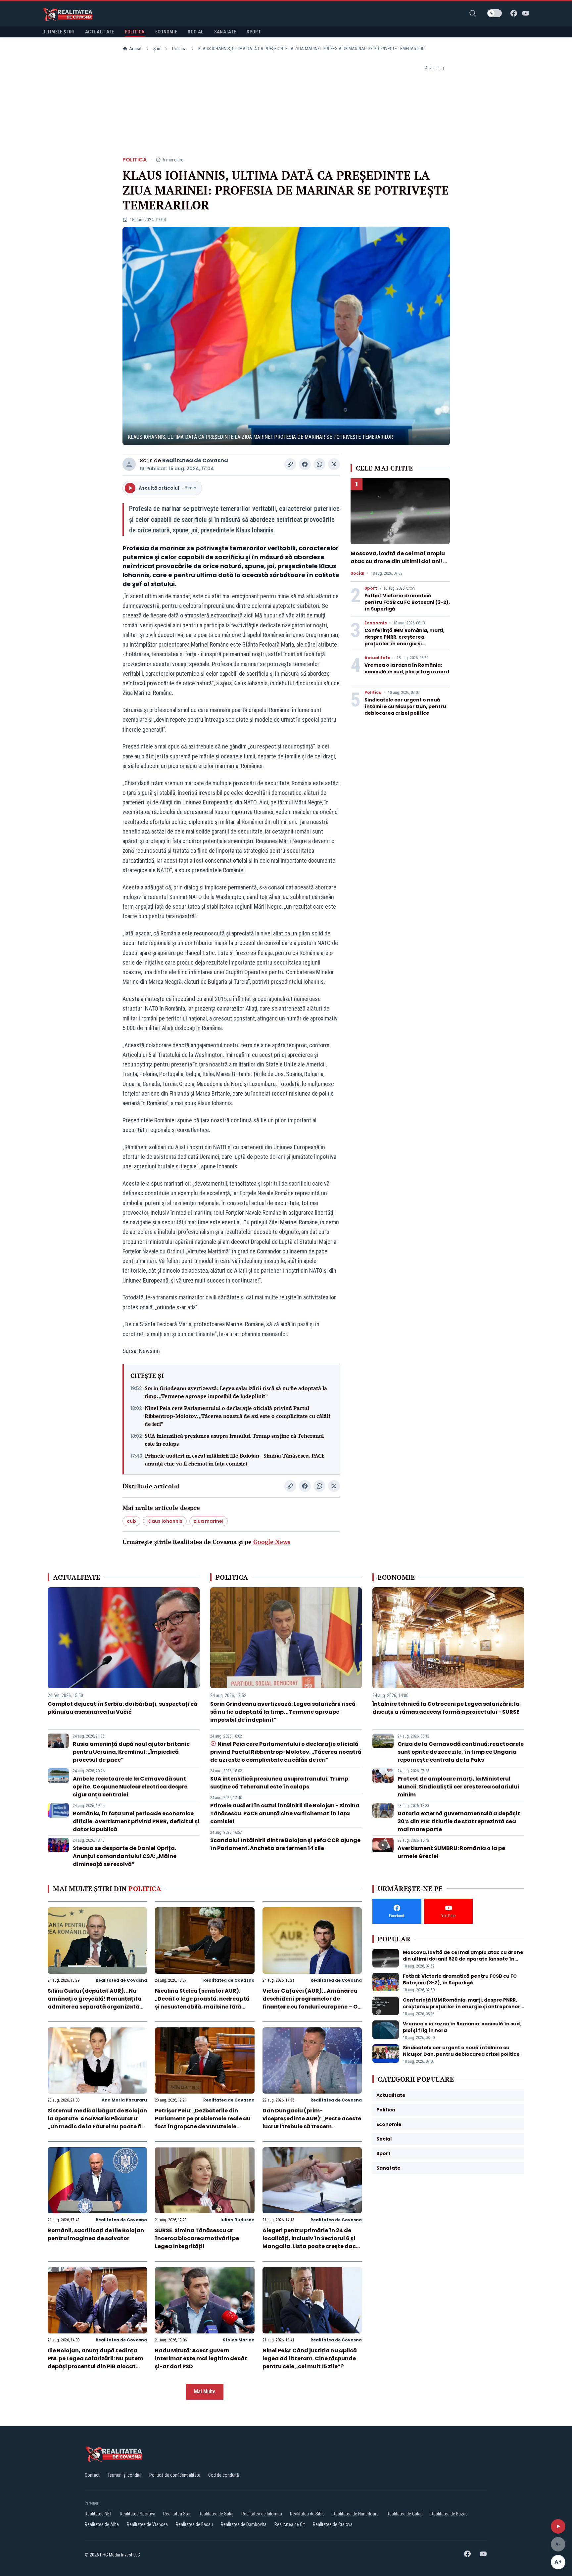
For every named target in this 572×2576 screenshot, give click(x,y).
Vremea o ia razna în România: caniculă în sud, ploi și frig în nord (407, 668)
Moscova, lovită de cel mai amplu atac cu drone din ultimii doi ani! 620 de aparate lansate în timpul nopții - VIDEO (398, 565)
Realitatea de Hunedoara (356, 2514)
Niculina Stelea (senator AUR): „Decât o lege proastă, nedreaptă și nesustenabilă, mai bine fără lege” (202, 2003)
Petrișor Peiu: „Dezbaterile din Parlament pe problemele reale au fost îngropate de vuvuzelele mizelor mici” (203, 2123)
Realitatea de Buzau (449, 2514)
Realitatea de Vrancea (147, 2524)
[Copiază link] (290, 464)
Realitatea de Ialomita (262, 2514)
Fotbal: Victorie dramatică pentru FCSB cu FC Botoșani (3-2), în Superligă (407, 602)
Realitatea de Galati (405, 2514)
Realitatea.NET (98, 2514)
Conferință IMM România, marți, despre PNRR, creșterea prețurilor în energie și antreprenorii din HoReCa (405, 640)
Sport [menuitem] (254, 32)
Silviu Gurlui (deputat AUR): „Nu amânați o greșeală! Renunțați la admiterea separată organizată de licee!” (95, 2003)
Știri (157, 49)
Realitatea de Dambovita (244, 2524)
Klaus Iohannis (165, 1521)
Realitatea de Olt (290, 2524)
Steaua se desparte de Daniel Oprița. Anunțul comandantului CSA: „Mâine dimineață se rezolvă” (125, 1856)
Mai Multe (205, 2392)
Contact (92, 2475)
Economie (376, 623)
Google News (272, 1542)
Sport (371, 588)
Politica (179, 49)
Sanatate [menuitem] (225, 32)
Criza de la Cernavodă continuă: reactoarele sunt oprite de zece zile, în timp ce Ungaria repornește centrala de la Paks (461, 1752)
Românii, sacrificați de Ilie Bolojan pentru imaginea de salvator (96, 2234)
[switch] (495, 13)
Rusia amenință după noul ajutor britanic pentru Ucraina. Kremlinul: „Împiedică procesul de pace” (131, 1752)
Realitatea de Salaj (216, 2514)
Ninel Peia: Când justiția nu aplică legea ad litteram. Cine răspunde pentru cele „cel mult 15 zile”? (310, 2358)
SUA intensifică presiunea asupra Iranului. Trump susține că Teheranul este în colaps (234, 1440)
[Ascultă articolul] (558, 2526)
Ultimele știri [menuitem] (58, 32)
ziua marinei (209, 1521)
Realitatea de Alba (102, 2524)
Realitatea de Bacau (194, 2524)
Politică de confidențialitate (175, 2475)
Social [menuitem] (195, 32)
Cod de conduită (224, 2475)
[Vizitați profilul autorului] (129, 464)
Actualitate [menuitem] (100, 32)
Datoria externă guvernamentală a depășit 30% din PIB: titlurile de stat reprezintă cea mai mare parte (459, 1821)
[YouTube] (526, 13)
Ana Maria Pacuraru (124, 2100)
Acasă (135, 49)
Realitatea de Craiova (333, 2524)
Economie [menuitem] (166, 32)
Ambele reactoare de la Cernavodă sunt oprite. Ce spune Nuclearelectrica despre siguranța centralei (130, 1787)
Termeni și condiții (124, 2475)
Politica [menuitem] (135, 32)
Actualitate (377, 658)
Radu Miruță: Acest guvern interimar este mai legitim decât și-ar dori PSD (201, 2358)
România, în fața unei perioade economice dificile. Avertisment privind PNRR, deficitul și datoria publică (136, 1821)
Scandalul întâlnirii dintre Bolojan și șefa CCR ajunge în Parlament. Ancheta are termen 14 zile (285, 1844)
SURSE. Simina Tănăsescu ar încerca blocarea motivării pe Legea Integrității (197, 2238)
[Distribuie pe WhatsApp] (319, 464)
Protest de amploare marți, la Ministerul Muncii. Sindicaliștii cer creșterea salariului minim (458, 1787)
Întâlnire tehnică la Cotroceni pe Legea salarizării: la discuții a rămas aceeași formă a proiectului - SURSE (446, 1708)
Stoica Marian (239, 2340)
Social (358, 573)
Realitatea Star (177, 2514)
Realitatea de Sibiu (307, 2514)
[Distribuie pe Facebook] (305, 464)
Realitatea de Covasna (195, 460)
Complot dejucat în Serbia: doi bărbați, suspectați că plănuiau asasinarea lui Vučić (122, 1708)
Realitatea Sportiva (138, 2514)
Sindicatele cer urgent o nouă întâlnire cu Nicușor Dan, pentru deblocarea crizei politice (405, 706)
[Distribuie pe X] (334, 464)
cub (131, 1521)
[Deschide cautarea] (473, 13)
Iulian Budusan (238, 2220)
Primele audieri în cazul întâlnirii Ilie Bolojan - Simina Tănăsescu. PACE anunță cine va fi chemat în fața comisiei (235, 1460)
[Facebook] (514, 13)
